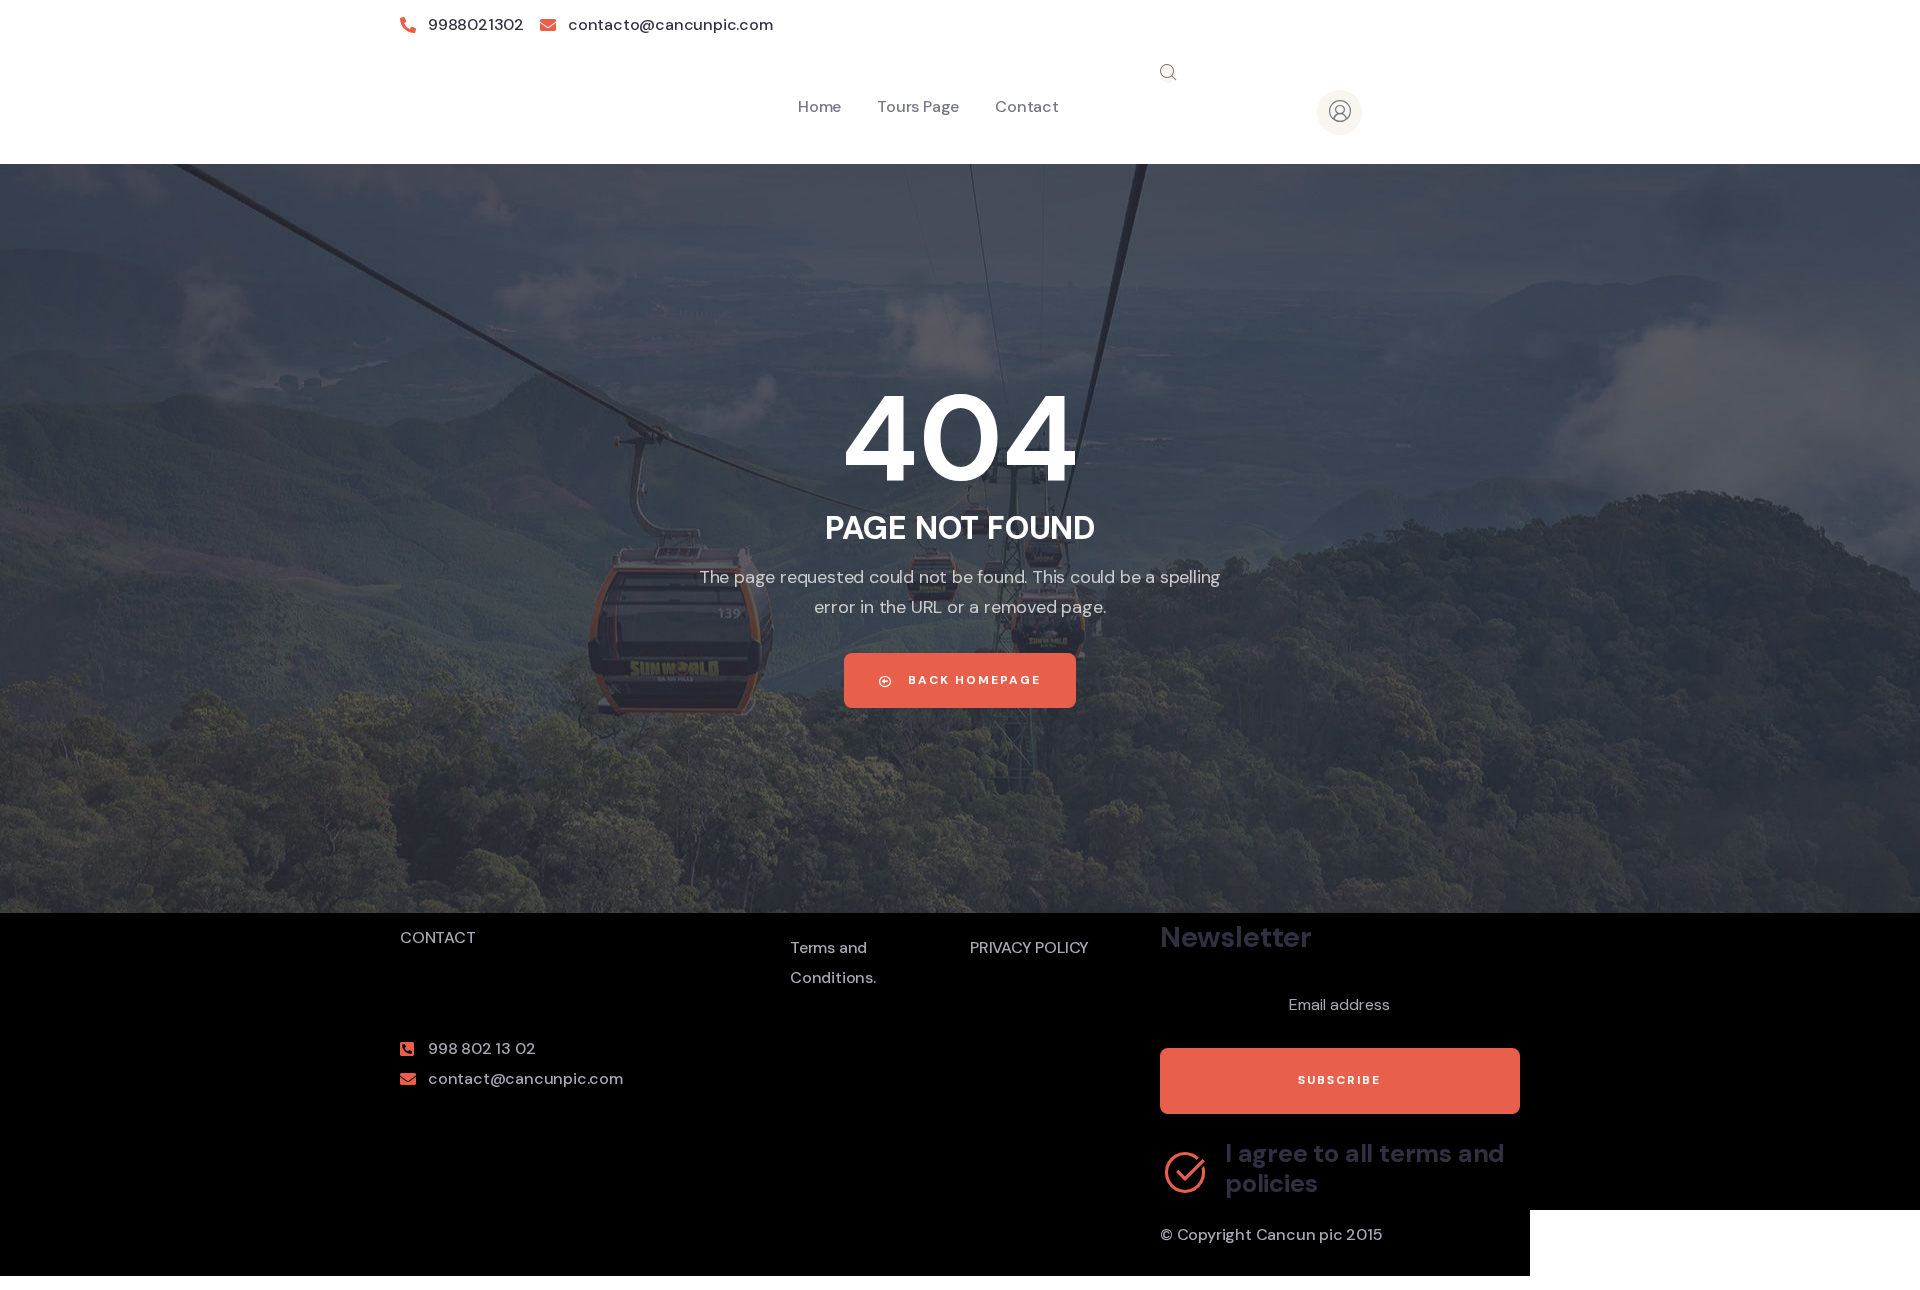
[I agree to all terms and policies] (1185, 1172)
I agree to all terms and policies (1365, 1169)
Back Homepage (972, 680)
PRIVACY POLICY (1029, 947)
